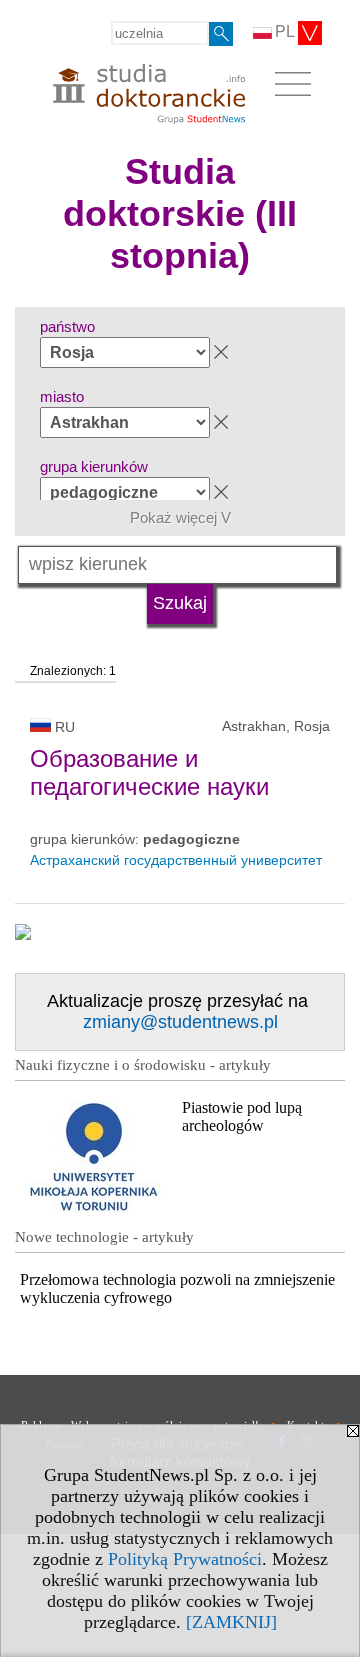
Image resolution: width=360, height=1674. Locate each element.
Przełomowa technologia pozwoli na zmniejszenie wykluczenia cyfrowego (177, 1288)
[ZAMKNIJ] (231, 1622)
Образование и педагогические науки (149, 772)
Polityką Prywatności (185, 1559)
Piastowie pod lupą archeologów (242, 1116)
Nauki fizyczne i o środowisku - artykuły (143, 1065)
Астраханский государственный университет (176, 860)
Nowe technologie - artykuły (104, 1237)
